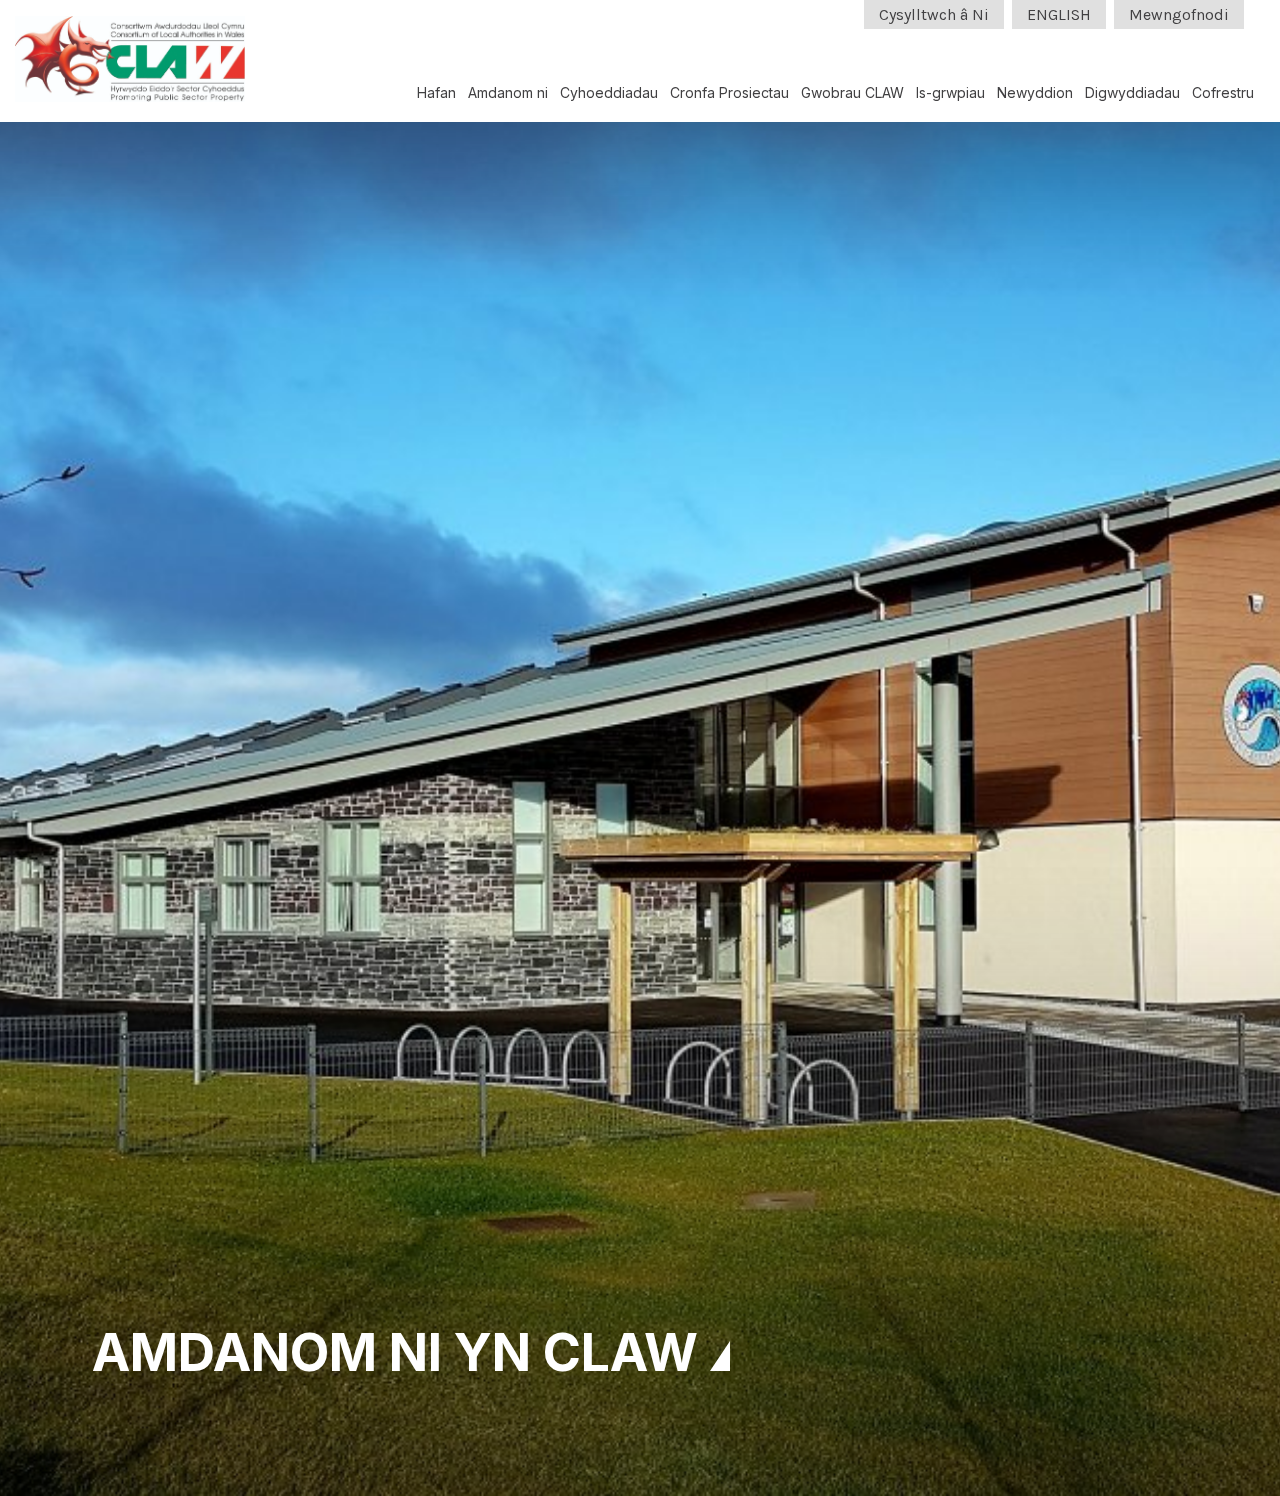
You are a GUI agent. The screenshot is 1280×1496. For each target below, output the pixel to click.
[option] (640, 748)
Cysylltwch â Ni (934, 14)
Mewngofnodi (1179, 14)
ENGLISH (1059, 14)
